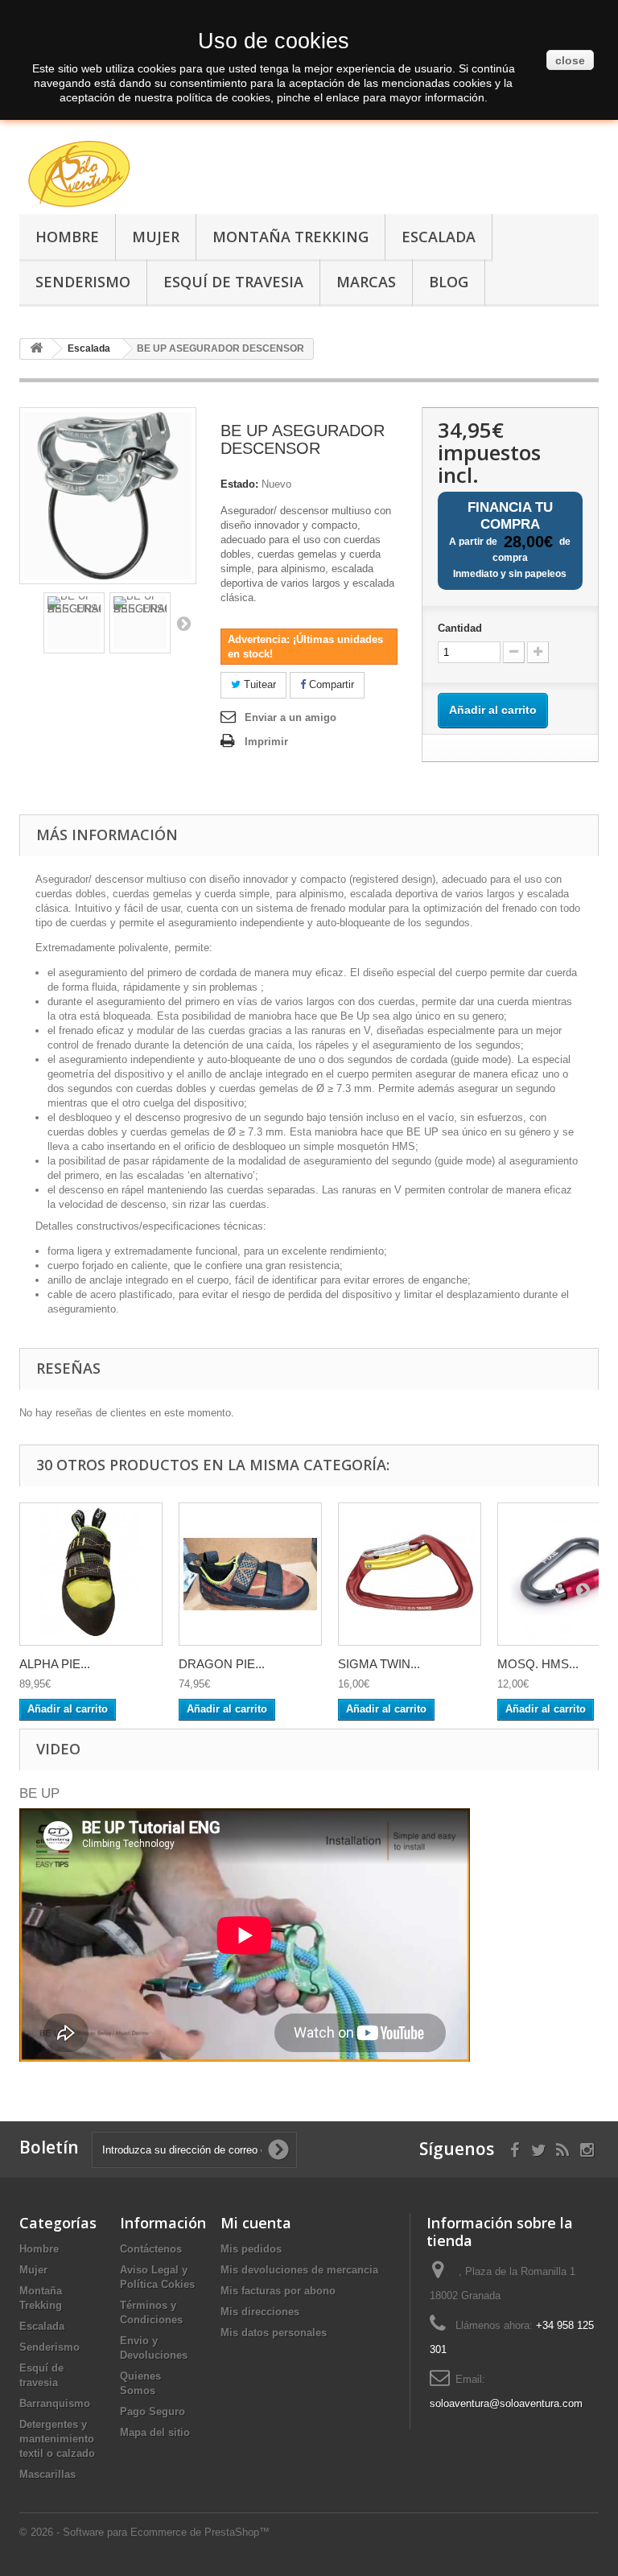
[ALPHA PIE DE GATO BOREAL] (91, 1574)
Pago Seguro (152, 2411)
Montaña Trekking (290, 237)
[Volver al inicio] (36, 349)
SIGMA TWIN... (379, 1664)
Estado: (239, 484)
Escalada (439, 237)
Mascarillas (47, 2474)
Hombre (67, 237)
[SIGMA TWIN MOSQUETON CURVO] (410, 1574)
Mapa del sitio (155, 2432)
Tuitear (258, 684)
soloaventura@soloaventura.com (506, 2403)
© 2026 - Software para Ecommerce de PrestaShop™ (144, 2532)
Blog (449, 282)
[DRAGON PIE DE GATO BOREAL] (250, 1574)
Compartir (330, 684)
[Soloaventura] (108, 176)
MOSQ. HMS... (538, 1664)
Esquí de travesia (233, 282)
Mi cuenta (256, 2223)
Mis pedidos (251, 2249)
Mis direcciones (260, 2312)
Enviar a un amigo (290, 717)
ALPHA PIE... (55, 1664)
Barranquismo (55, 2403)
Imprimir (266, 742)
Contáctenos (151, 2249)
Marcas (366, 282)
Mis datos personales (274, 2333)
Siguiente (183, 623)
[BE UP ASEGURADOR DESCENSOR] (74, 623)
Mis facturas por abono (278, 2291)
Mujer (156, 237)
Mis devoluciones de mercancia (299, 2270)
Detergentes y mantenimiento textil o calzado (57, 2439)
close (570, 60)
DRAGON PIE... (222, 1664)
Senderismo (83, 282)
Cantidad (460, 628)
